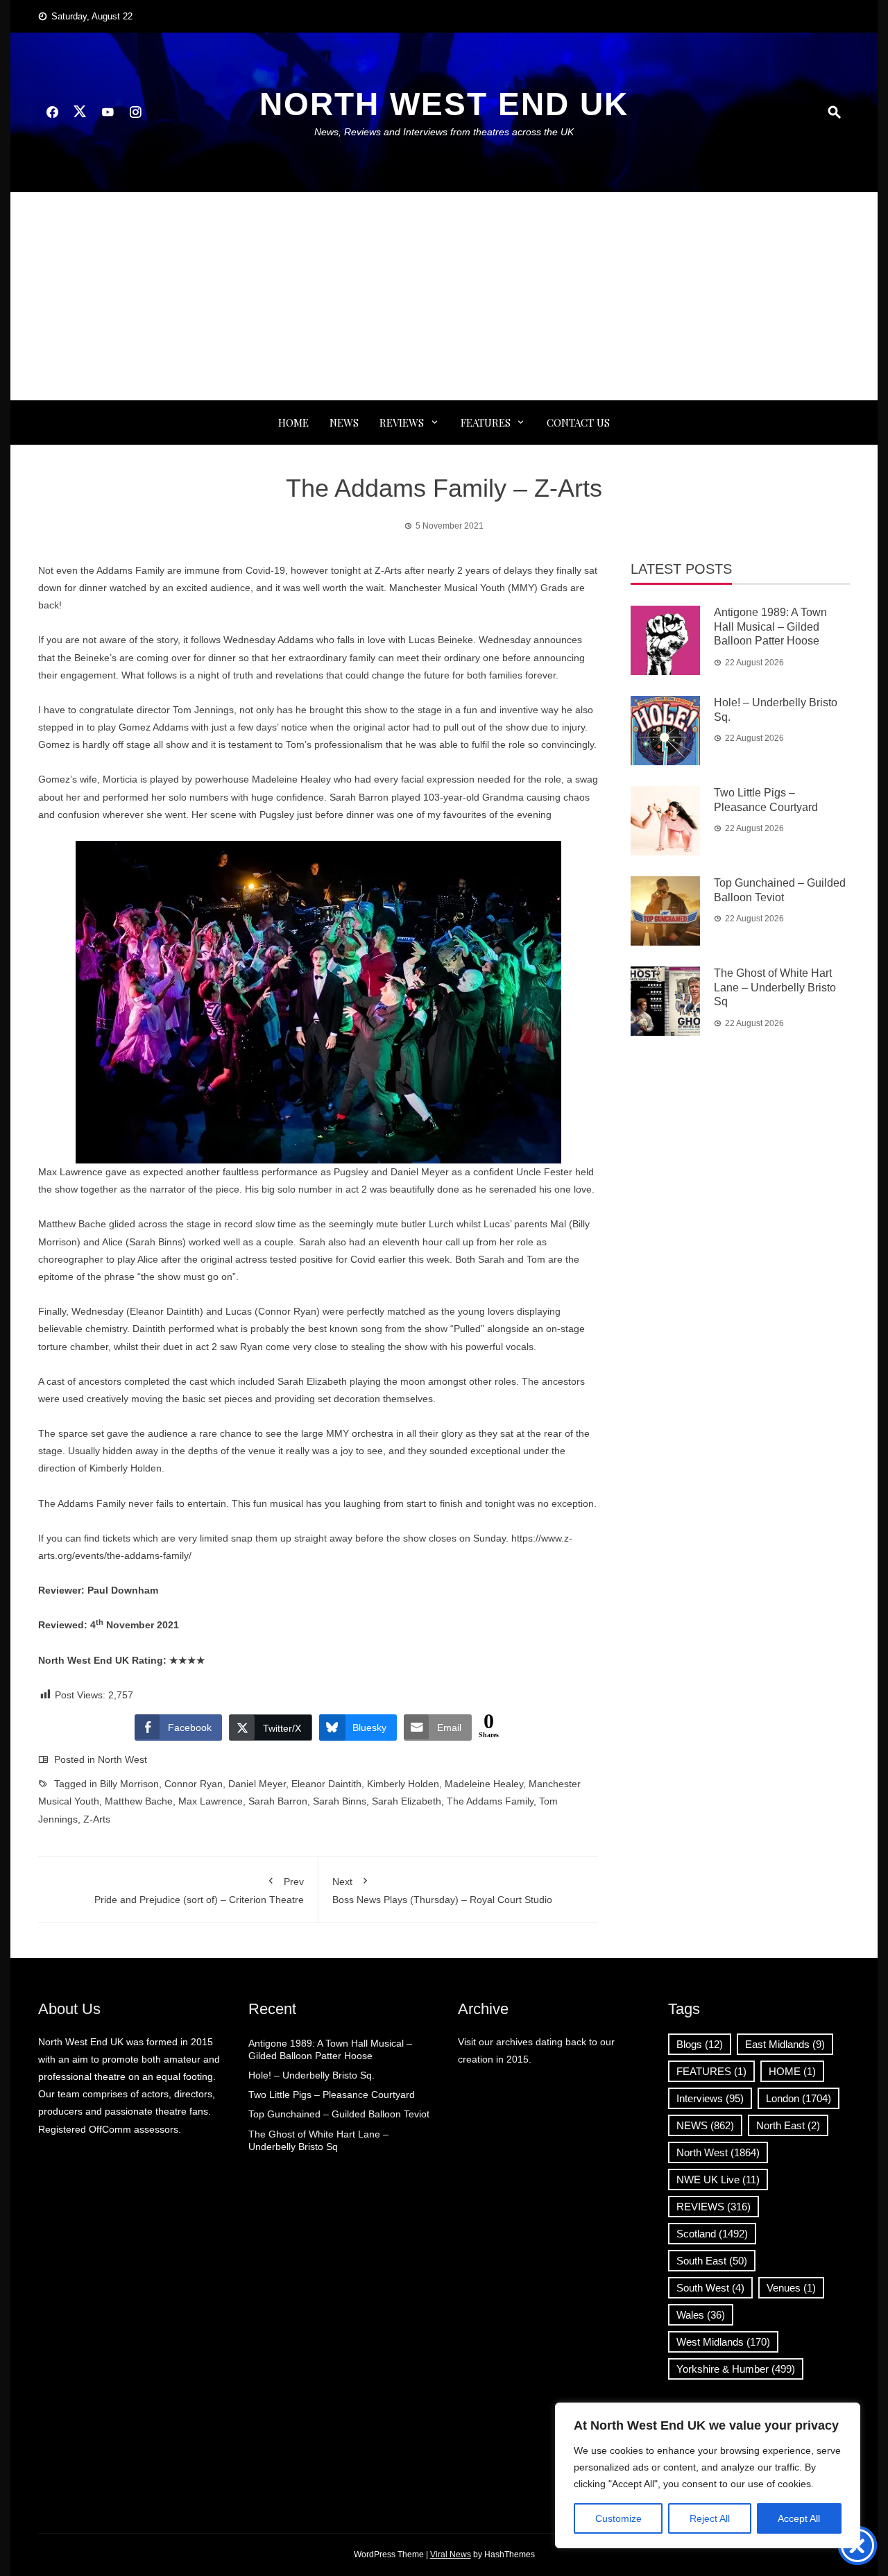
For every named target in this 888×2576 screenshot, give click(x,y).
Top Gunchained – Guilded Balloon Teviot (339, 2114)
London (799, 2098)
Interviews (710, 2098)
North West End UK (444, 104)
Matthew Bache (139, 1801)
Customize (618, 2518)
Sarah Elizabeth (407, 1801)
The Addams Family (490, 1801)
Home (293, 423)
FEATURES (486, 423)
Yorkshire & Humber (736, 2369)
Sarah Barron (278, 1801)
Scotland (712, 2234)
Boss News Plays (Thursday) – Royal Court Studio (442, 1891)
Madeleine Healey (484, 1784)
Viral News (451, 2554)
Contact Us (578, 423)
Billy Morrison (129, 1784)
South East (712, 2261)
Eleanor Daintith (326, 1784)
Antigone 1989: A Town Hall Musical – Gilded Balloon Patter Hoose (770, 627)
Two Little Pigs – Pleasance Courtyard (332, 2095)
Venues (791, 2288)
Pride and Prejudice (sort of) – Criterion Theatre (199, 1891)
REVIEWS (402, 423)
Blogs (700, 2044)
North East (788, 2125)
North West (122, 1759)
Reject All (710, 2518)
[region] (708, 2475)
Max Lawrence (211, 1801)
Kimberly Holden (403, 1784)
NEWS (344, 423)
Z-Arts (97, 1819)
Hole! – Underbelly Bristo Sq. (311, 2075)
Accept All (799, 2518)
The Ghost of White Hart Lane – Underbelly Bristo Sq (775, 988)
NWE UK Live (718, 2180)
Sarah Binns (340, 1801)
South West (710, 2288)
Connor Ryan (194, 1784)
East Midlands (785, 2044)
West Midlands (723, 2342)
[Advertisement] (444, 296)
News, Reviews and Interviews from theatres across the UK (444, 132)
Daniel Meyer (257, 1784)
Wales (701, 2315)
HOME (792, 2071)
